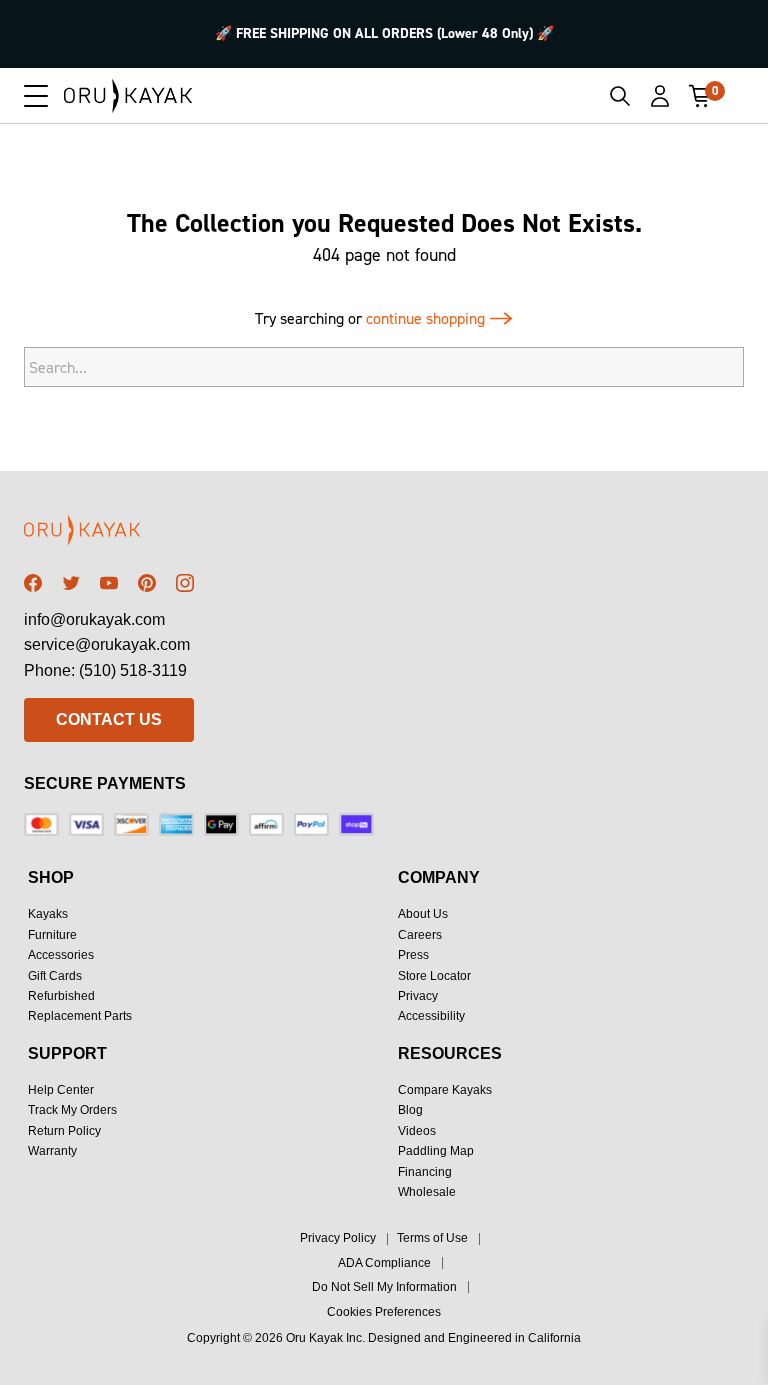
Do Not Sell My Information (384, 1287)
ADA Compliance (384, 1263)
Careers (420, 935)
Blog (410, 1110)
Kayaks (48, 914)
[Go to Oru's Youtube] (109, 583)
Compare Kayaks (445, 1090)
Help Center (61, 1090)
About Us (423, 914)
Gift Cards (55, 976)
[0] (700, 96)
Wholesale (427, 1192)
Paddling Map (436, 1151)
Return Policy (64, 1131)
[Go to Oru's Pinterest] (147, 583)
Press (413, 955)
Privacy (418, 996)
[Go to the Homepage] (128, 96)
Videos (417, 1131)
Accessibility (431, 1016)
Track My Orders (72, 1110)
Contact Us (109, 719)
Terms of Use (432, 1238)
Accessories (61, 955)
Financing (425, 1172)
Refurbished (61, 996)
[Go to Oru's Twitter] (71, 583)
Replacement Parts (80, 1016)
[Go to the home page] (109, 533)
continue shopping (427, 318)
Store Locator (434, 976)
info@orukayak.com (94, 619)
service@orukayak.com (107, 644)
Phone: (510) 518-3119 (105, 670)
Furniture (52, 935)
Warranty (52, 1151)
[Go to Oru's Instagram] (185, 583)
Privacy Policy (338, 1238)
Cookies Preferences (384, 1312)
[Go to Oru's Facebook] (33, 583)
